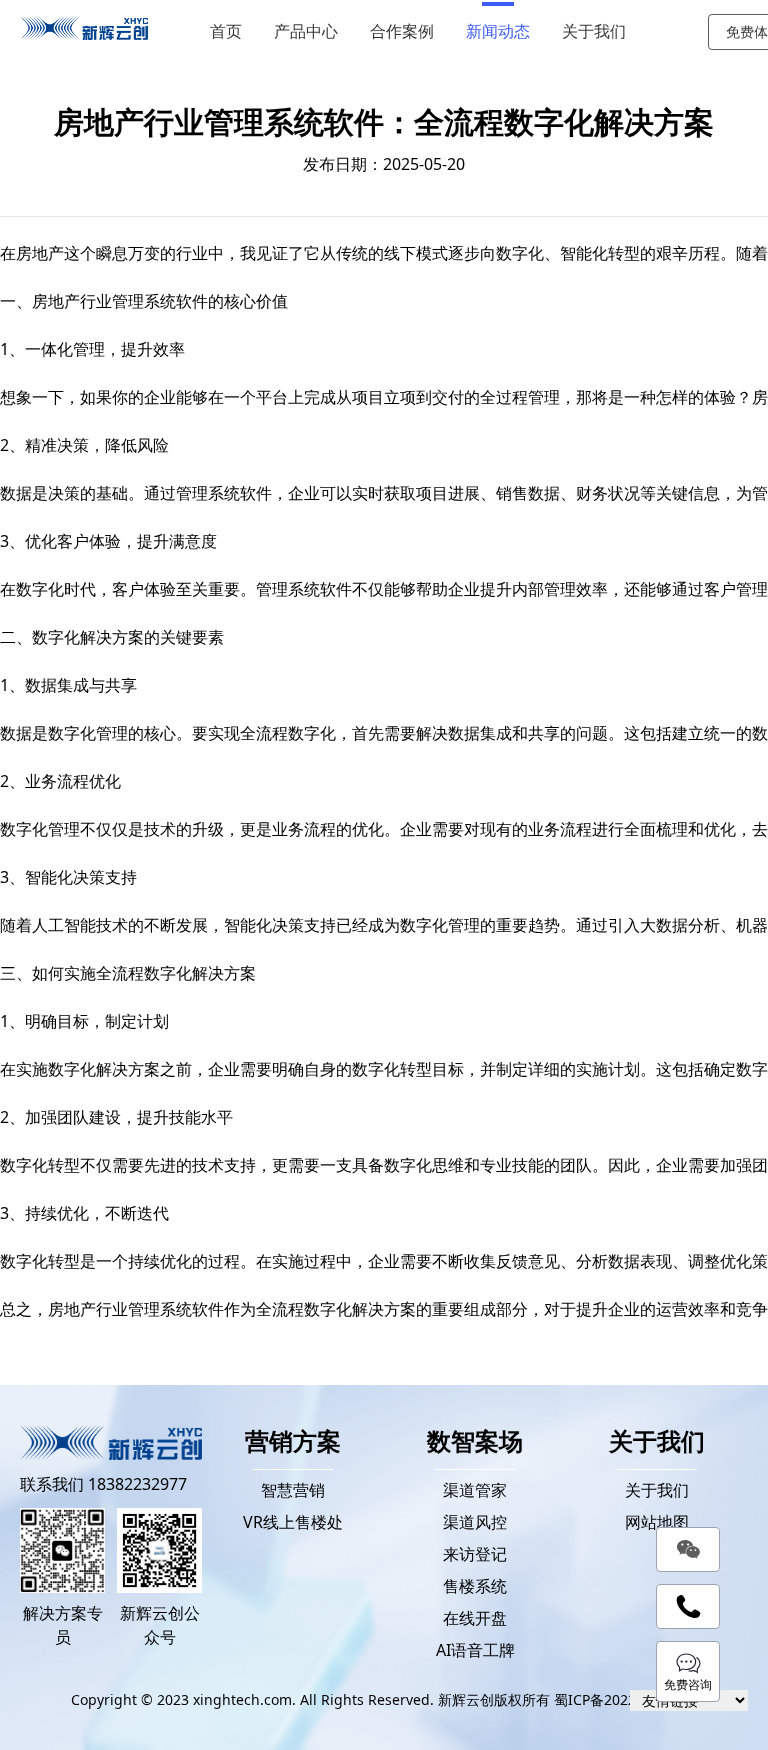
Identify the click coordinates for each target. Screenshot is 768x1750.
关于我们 (594, 31)
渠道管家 (475, 1490)
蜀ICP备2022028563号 (626, 1699)
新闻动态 (498, 31)
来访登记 (475, 1554)
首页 (226, 31)
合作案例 (402, 31)
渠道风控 (475, 1522)
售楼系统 (475, 1586)
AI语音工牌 (475, 1650)
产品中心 (306, 31)
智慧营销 (293, 1490)
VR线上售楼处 (293, 1522)
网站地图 (657, 1522)
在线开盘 (475, 1618)
